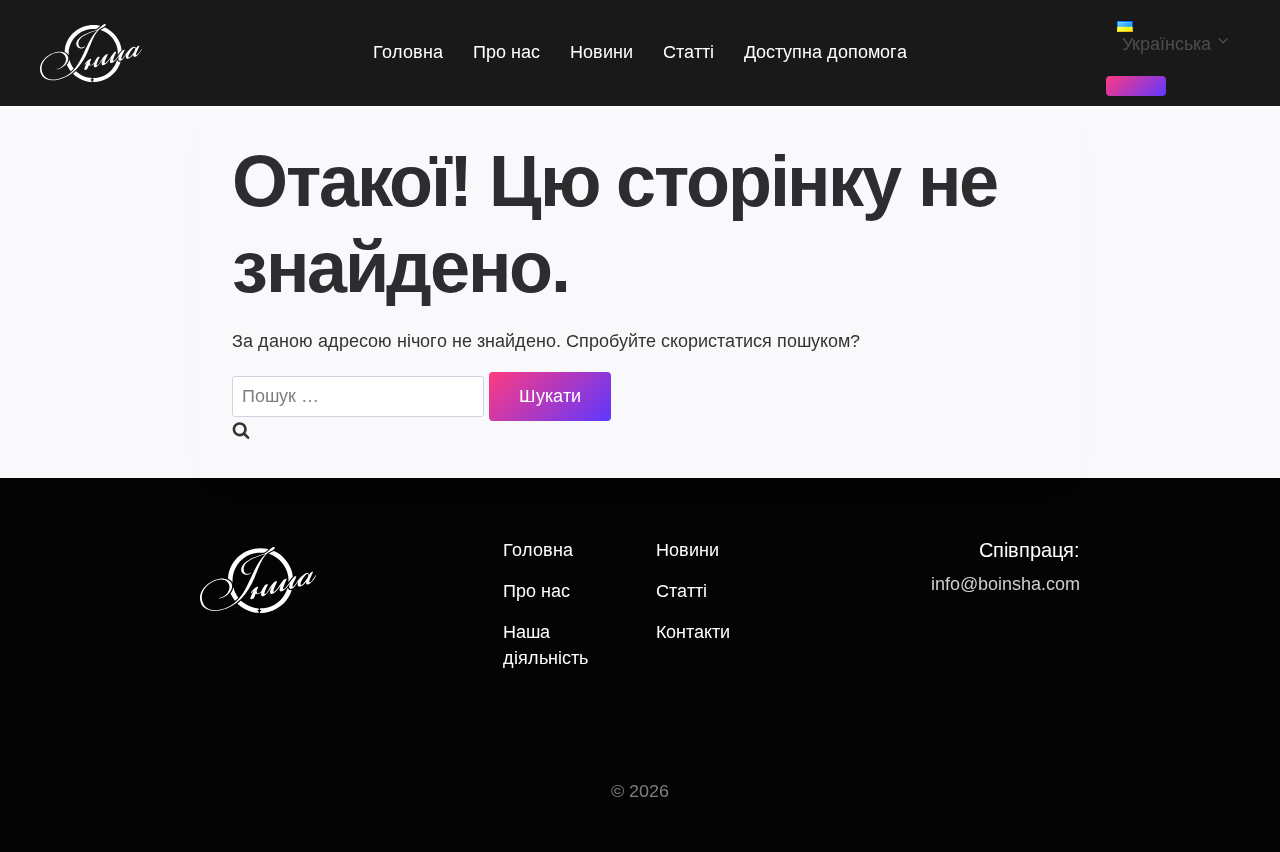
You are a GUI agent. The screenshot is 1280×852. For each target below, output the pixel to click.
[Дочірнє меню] (1136, 86)
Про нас (506, 52)
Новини (601, 52)
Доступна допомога (825, 52)
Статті (688, 52)
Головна (408, 52)
